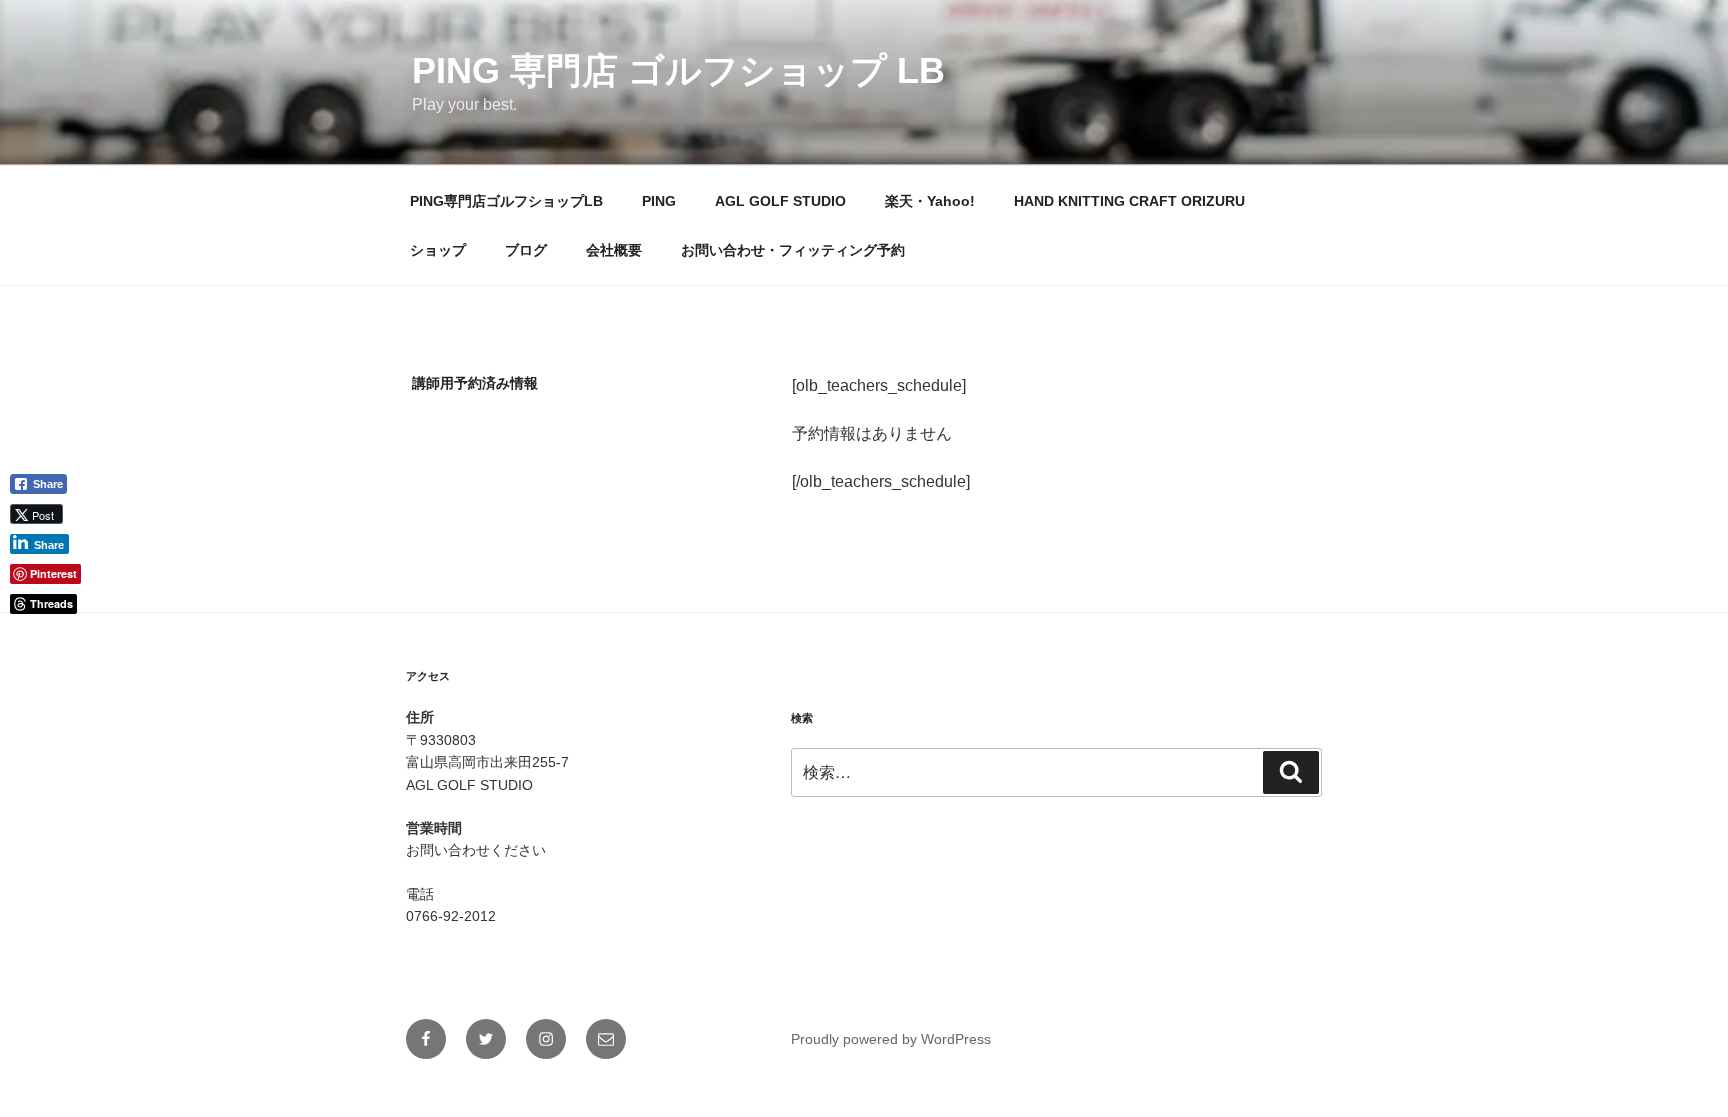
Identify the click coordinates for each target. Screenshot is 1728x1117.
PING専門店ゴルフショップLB (506, 201)
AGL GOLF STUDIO (780, 201)
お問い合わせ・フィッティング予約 (793, 250)
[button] (46, 637)
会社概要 (614, 250)
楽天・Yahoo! (930, 201)
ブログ (526, 250)
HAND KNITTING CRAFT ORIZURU (1129, 201)
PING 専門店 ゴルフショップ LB (678, 70)
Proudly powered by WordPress (891, 1039)
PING (659, 201)
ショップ (438, 250)
